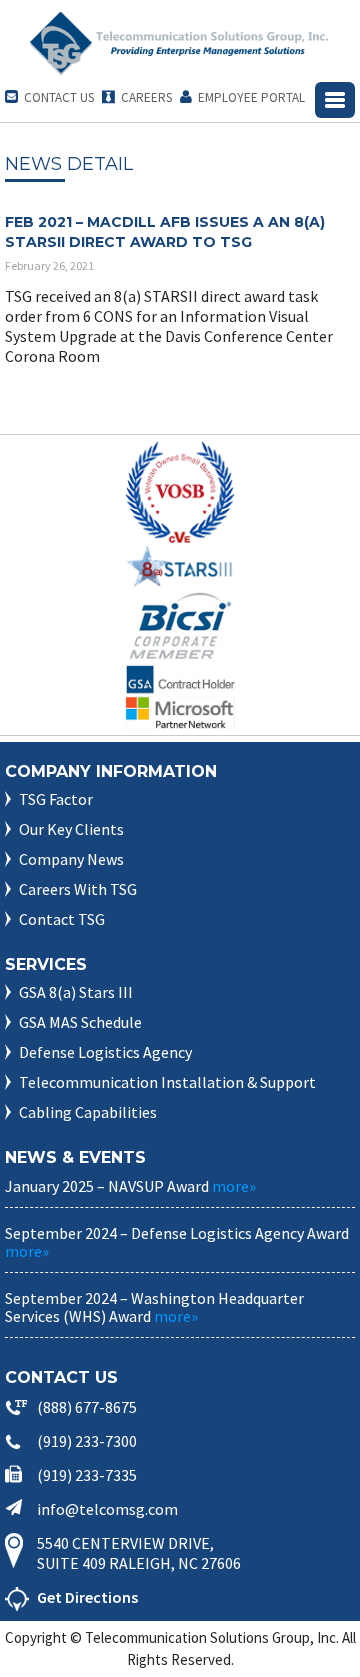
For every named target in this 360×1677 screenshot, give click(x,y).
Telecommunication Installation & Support (167, 1082)
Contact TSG (62, 919)
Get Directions (87, 1597)
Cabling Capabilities (88, 1112)
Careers (137, 97)
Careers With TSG (78, 889)
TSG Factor (56, 799)
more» (234, 1186)
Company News (71, 859)
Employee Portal (242, 97)
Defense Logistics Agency (105, 1052)
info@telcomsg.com (107, 1509)
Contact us (49, 97)
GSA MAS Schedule (80, 1022)
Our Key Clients (71, 829)
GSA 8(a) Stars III (76, 992)
